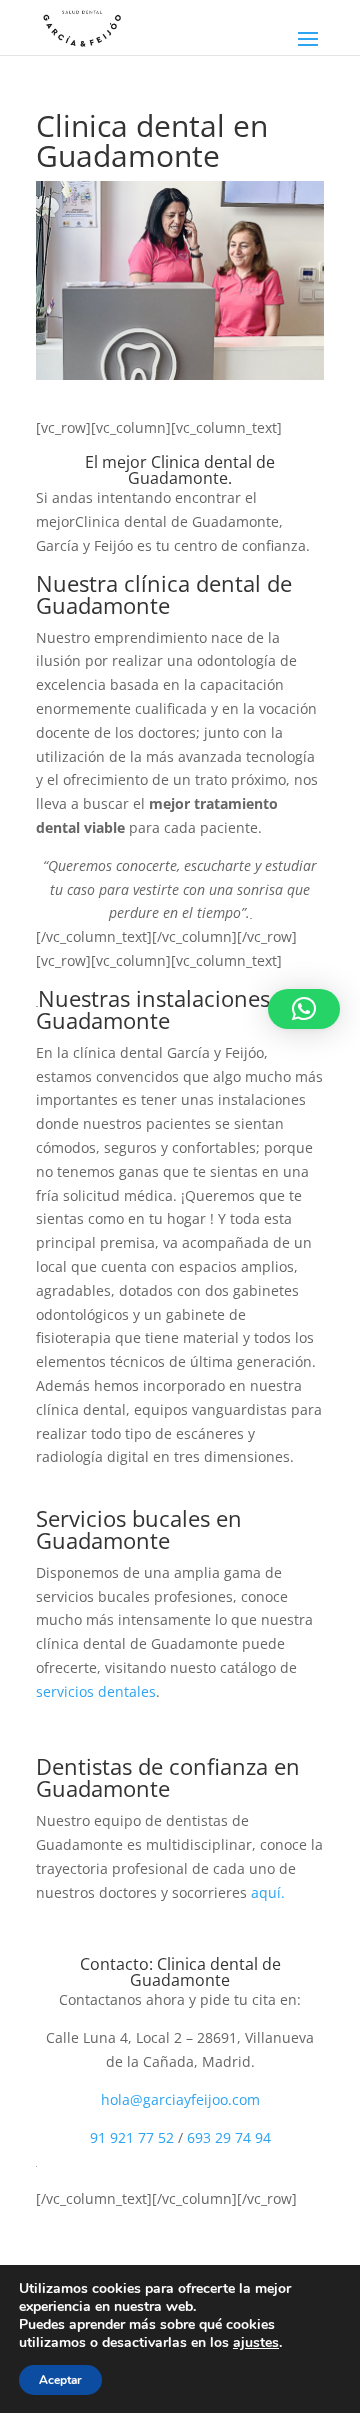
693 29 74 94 (229, 2137)
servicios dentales (96, 1691)
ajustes (256, 2343)
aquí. (268, 1892)
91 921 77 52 (132, 2137)
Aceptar (60, 2380)
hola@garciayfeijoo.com (180, 2099)
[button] (304, 1009)
